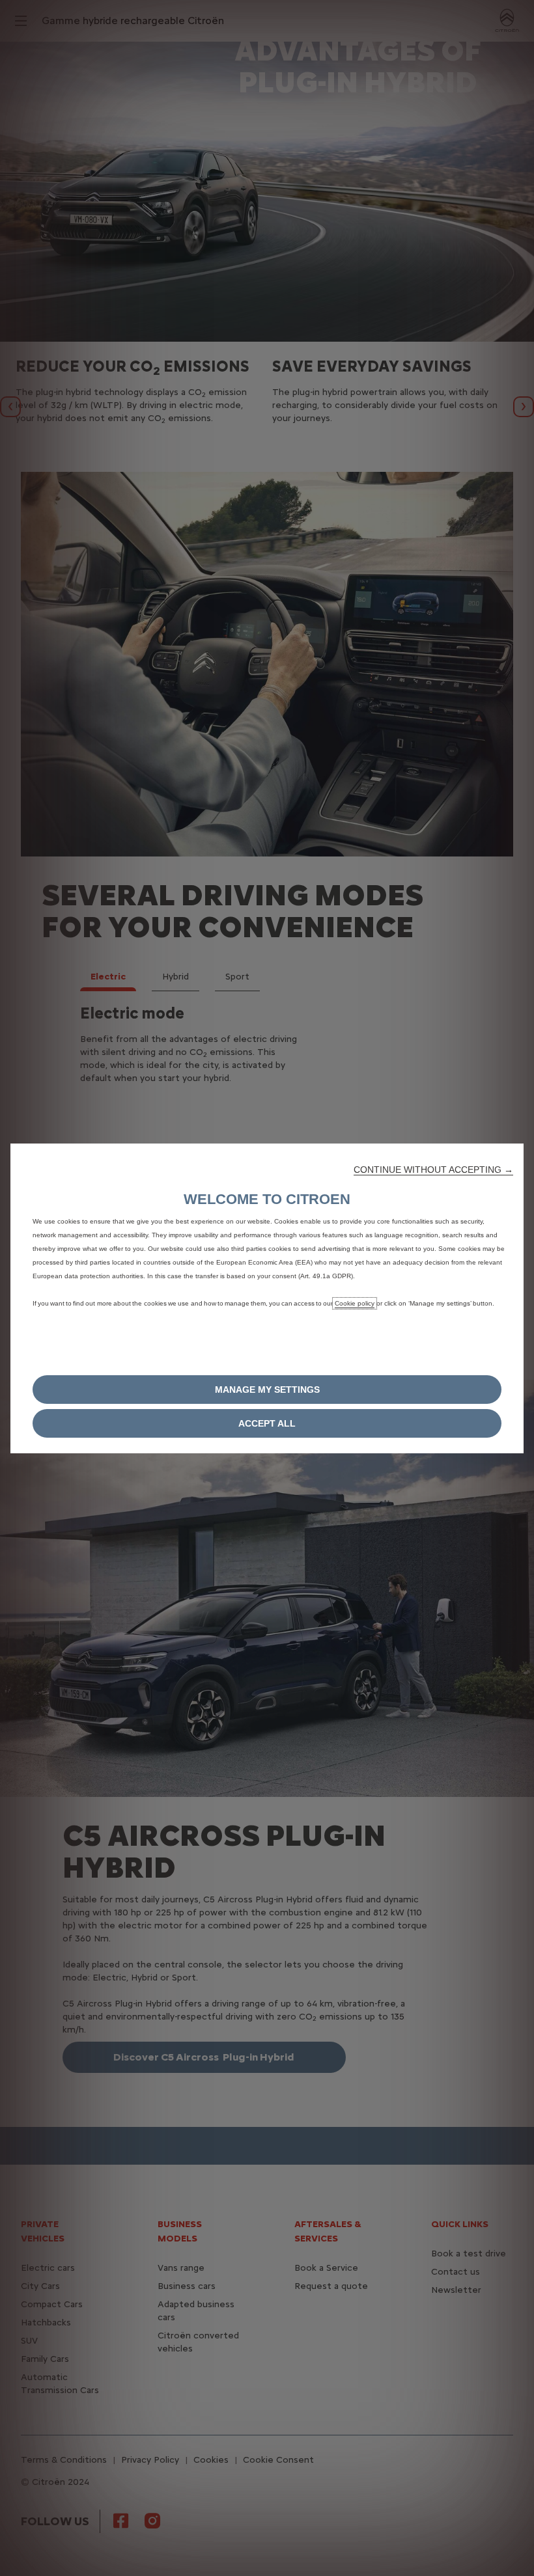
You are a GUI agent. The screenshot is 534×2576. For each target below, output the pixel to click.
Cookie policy (355, 1303)
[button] (433, 1170)
